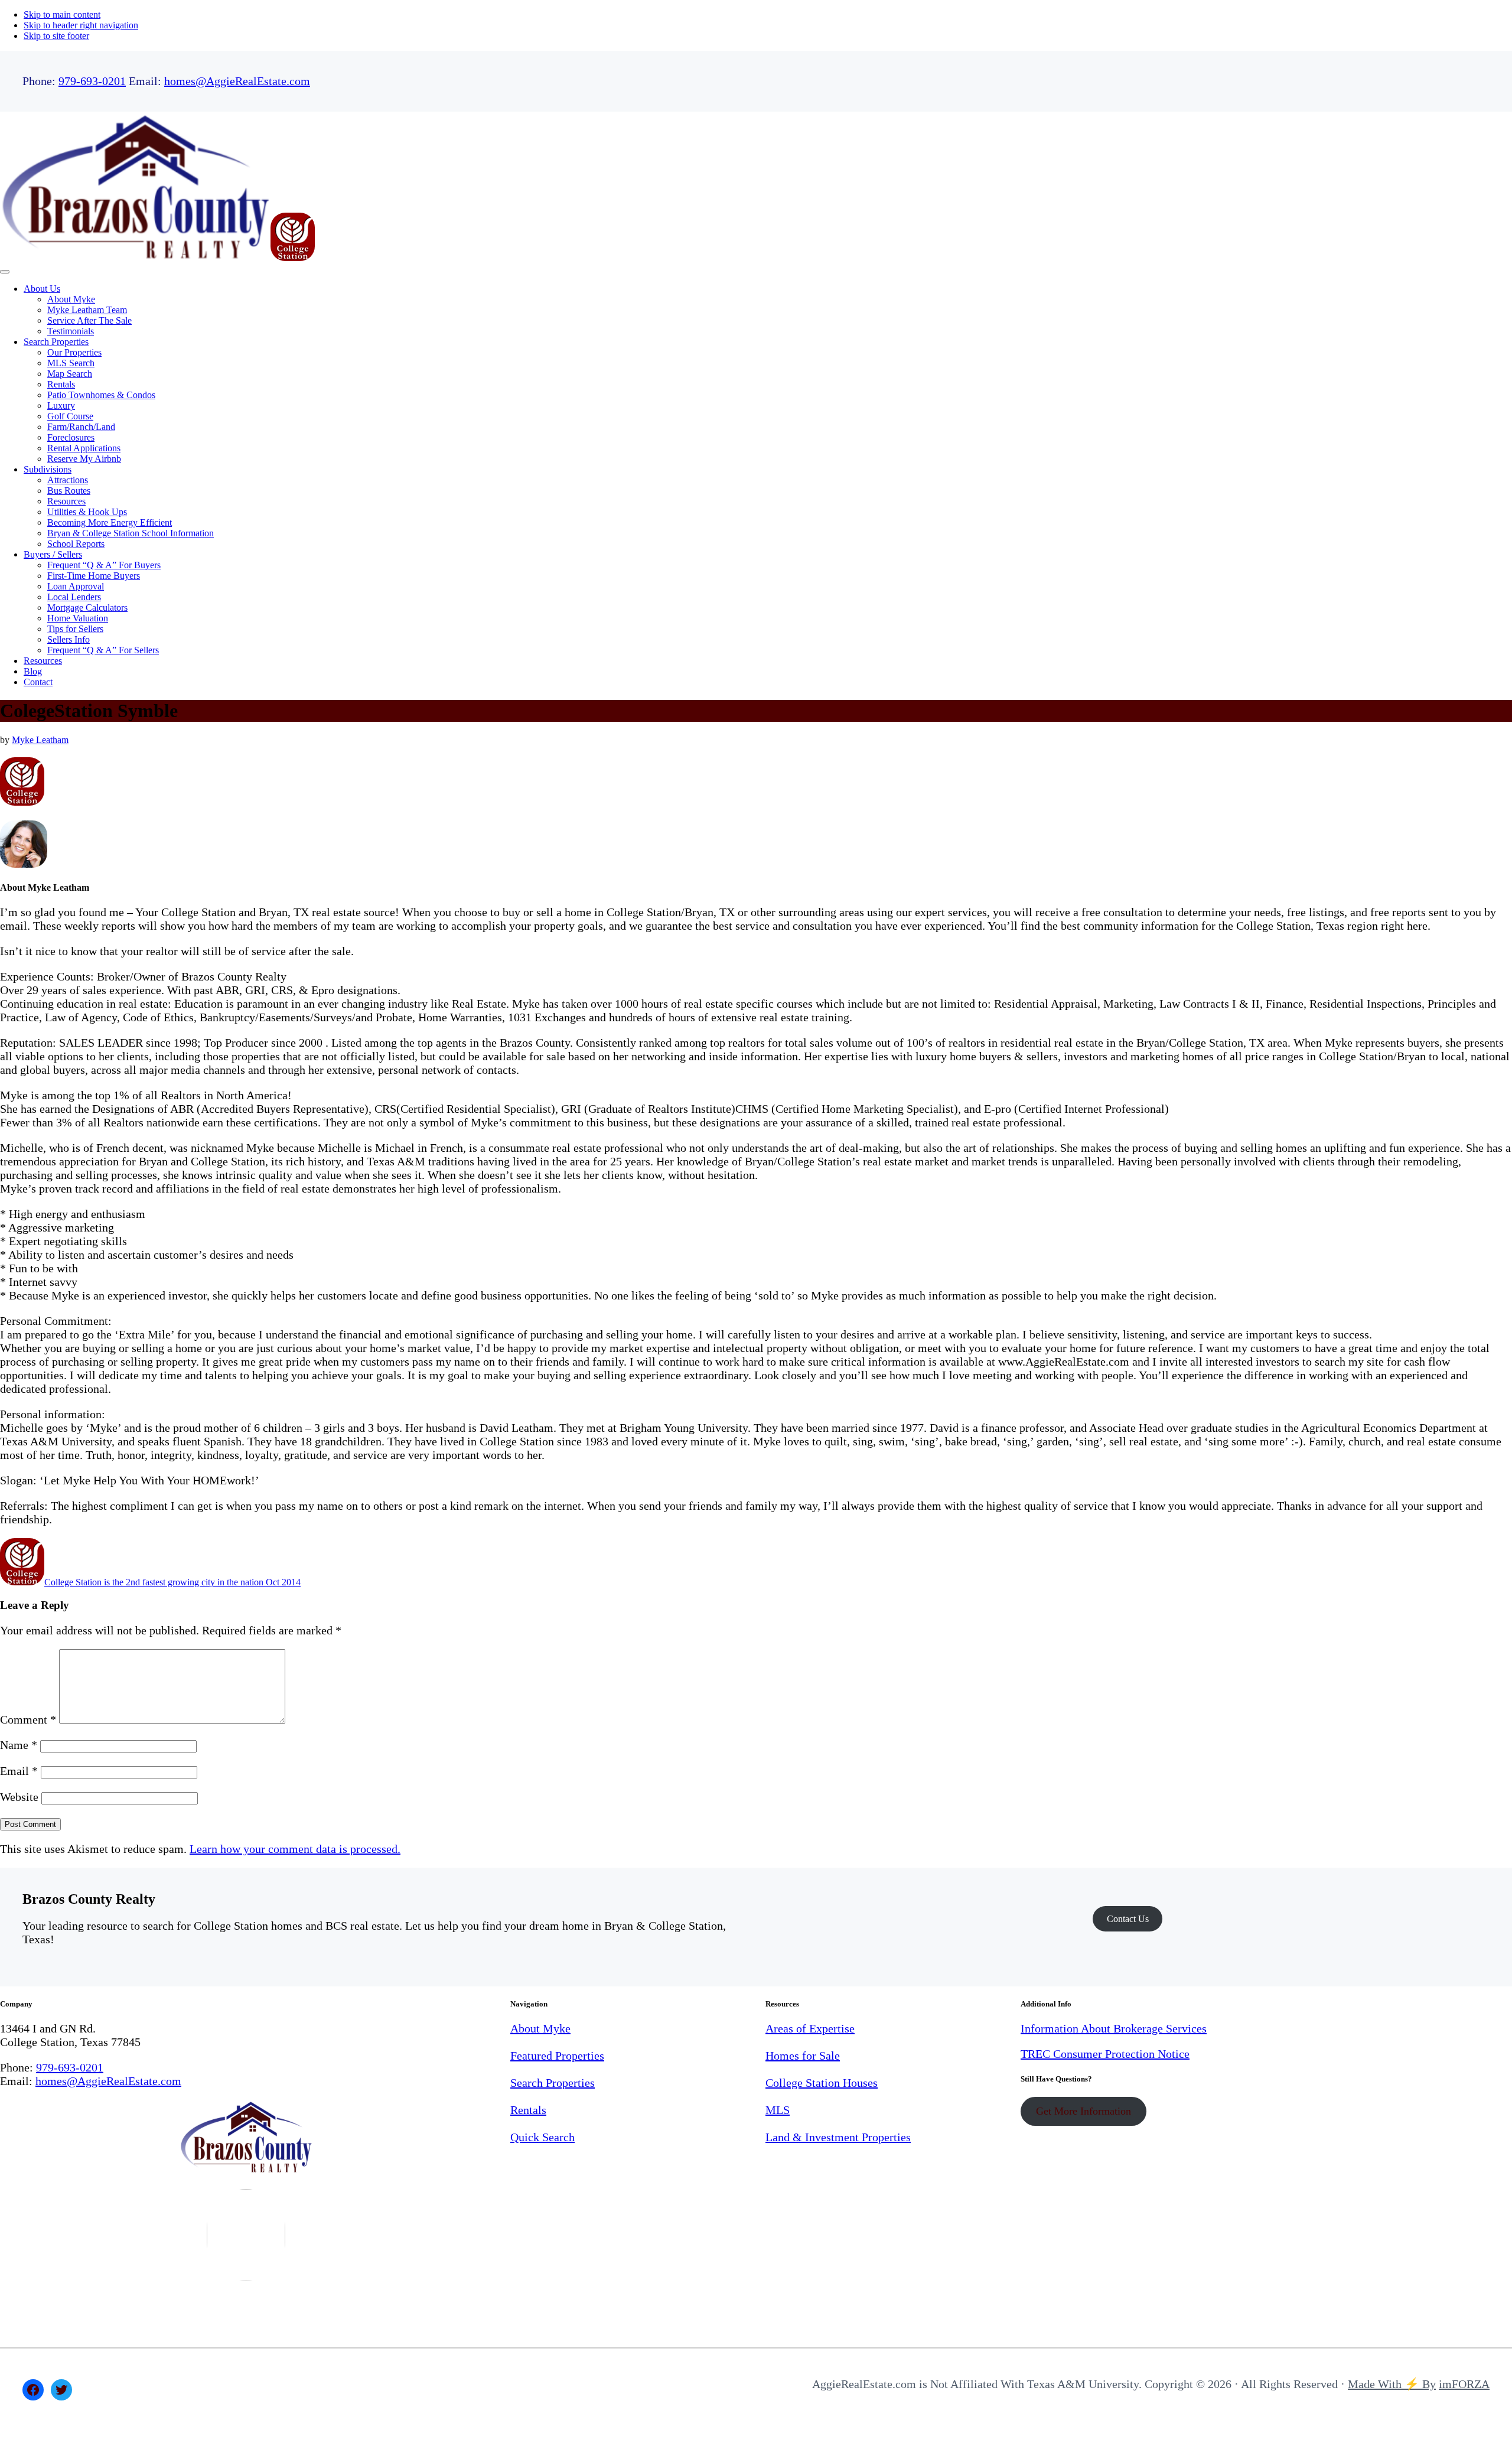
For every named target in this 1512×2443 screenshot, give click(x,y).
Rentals (528, 2110)
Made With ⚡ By (1392, 2384)
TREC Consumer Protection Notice (1105, 2054)
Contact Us (1128, 1919)
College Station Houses (822, 2083)
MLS (778, 2110)
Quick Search (542, 2137)
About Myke (540, 2028)
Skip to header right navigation (81, 25)
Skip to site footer (56, 36)
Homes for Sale (803, 2056)
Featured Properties (557, 2056)
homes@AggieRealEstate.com (237, 81)
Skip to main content (62, 14)
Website (19, 1797)
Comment (28, 1719)
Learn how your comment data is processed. (295, 1849)
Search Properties (553, 2083)
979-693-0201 (92, 81)
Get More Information (1084, 2111)
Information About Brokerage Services (1114, 2028)
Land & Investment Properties (838, 2137)
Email (19, 1771)
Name (19, 1745)
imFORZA (1464, 2384)
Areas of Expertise (810, 2028)
